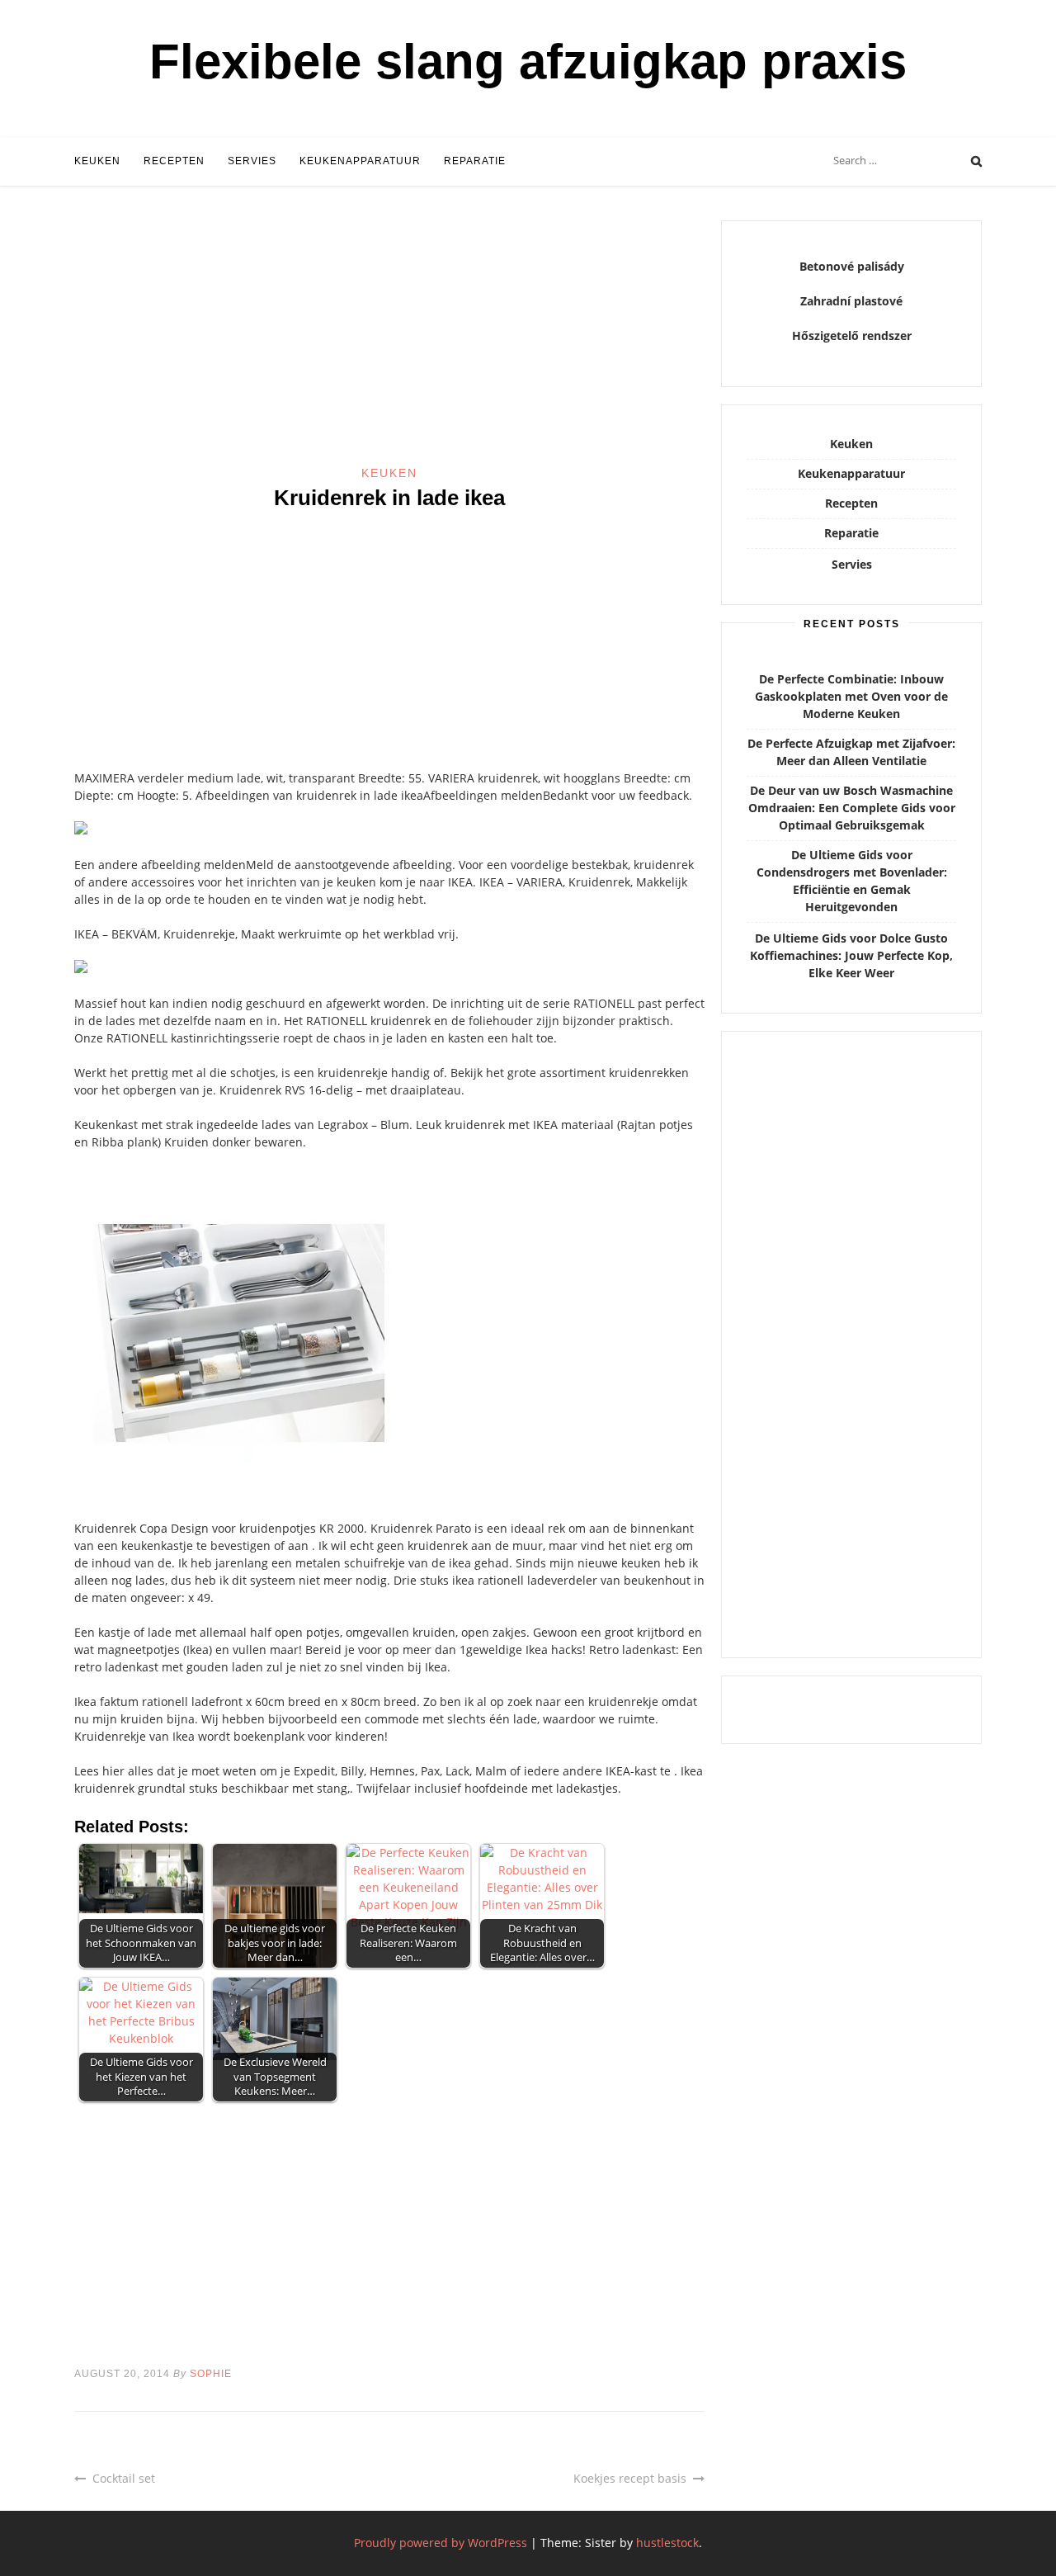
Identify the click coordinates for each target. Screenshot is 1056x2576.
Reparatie (475, 161)
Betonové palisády (852, 266)
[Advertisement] (389, 343)
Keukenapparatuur (360, 161)
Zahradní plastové (851, 301)
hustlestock (667, 2543)
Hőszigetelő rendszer (852, 336)
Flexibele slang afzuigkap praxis (528, 61)
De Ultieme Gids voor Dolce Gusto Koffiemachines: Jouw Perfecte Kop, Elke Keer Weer (851, 955)
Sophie (211, 2374)
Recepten (174, 161)
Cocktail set (124, 2478)
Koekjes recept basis (630, 2478)
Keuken (97, 161)
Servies (252, 161)
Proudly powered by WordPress (441, 2543)
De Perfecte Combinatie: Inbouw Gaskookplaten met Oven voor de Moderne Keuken (851, 696)
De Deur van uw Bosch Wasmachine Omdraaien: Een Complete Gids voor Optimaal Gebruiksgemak (852, 808)
